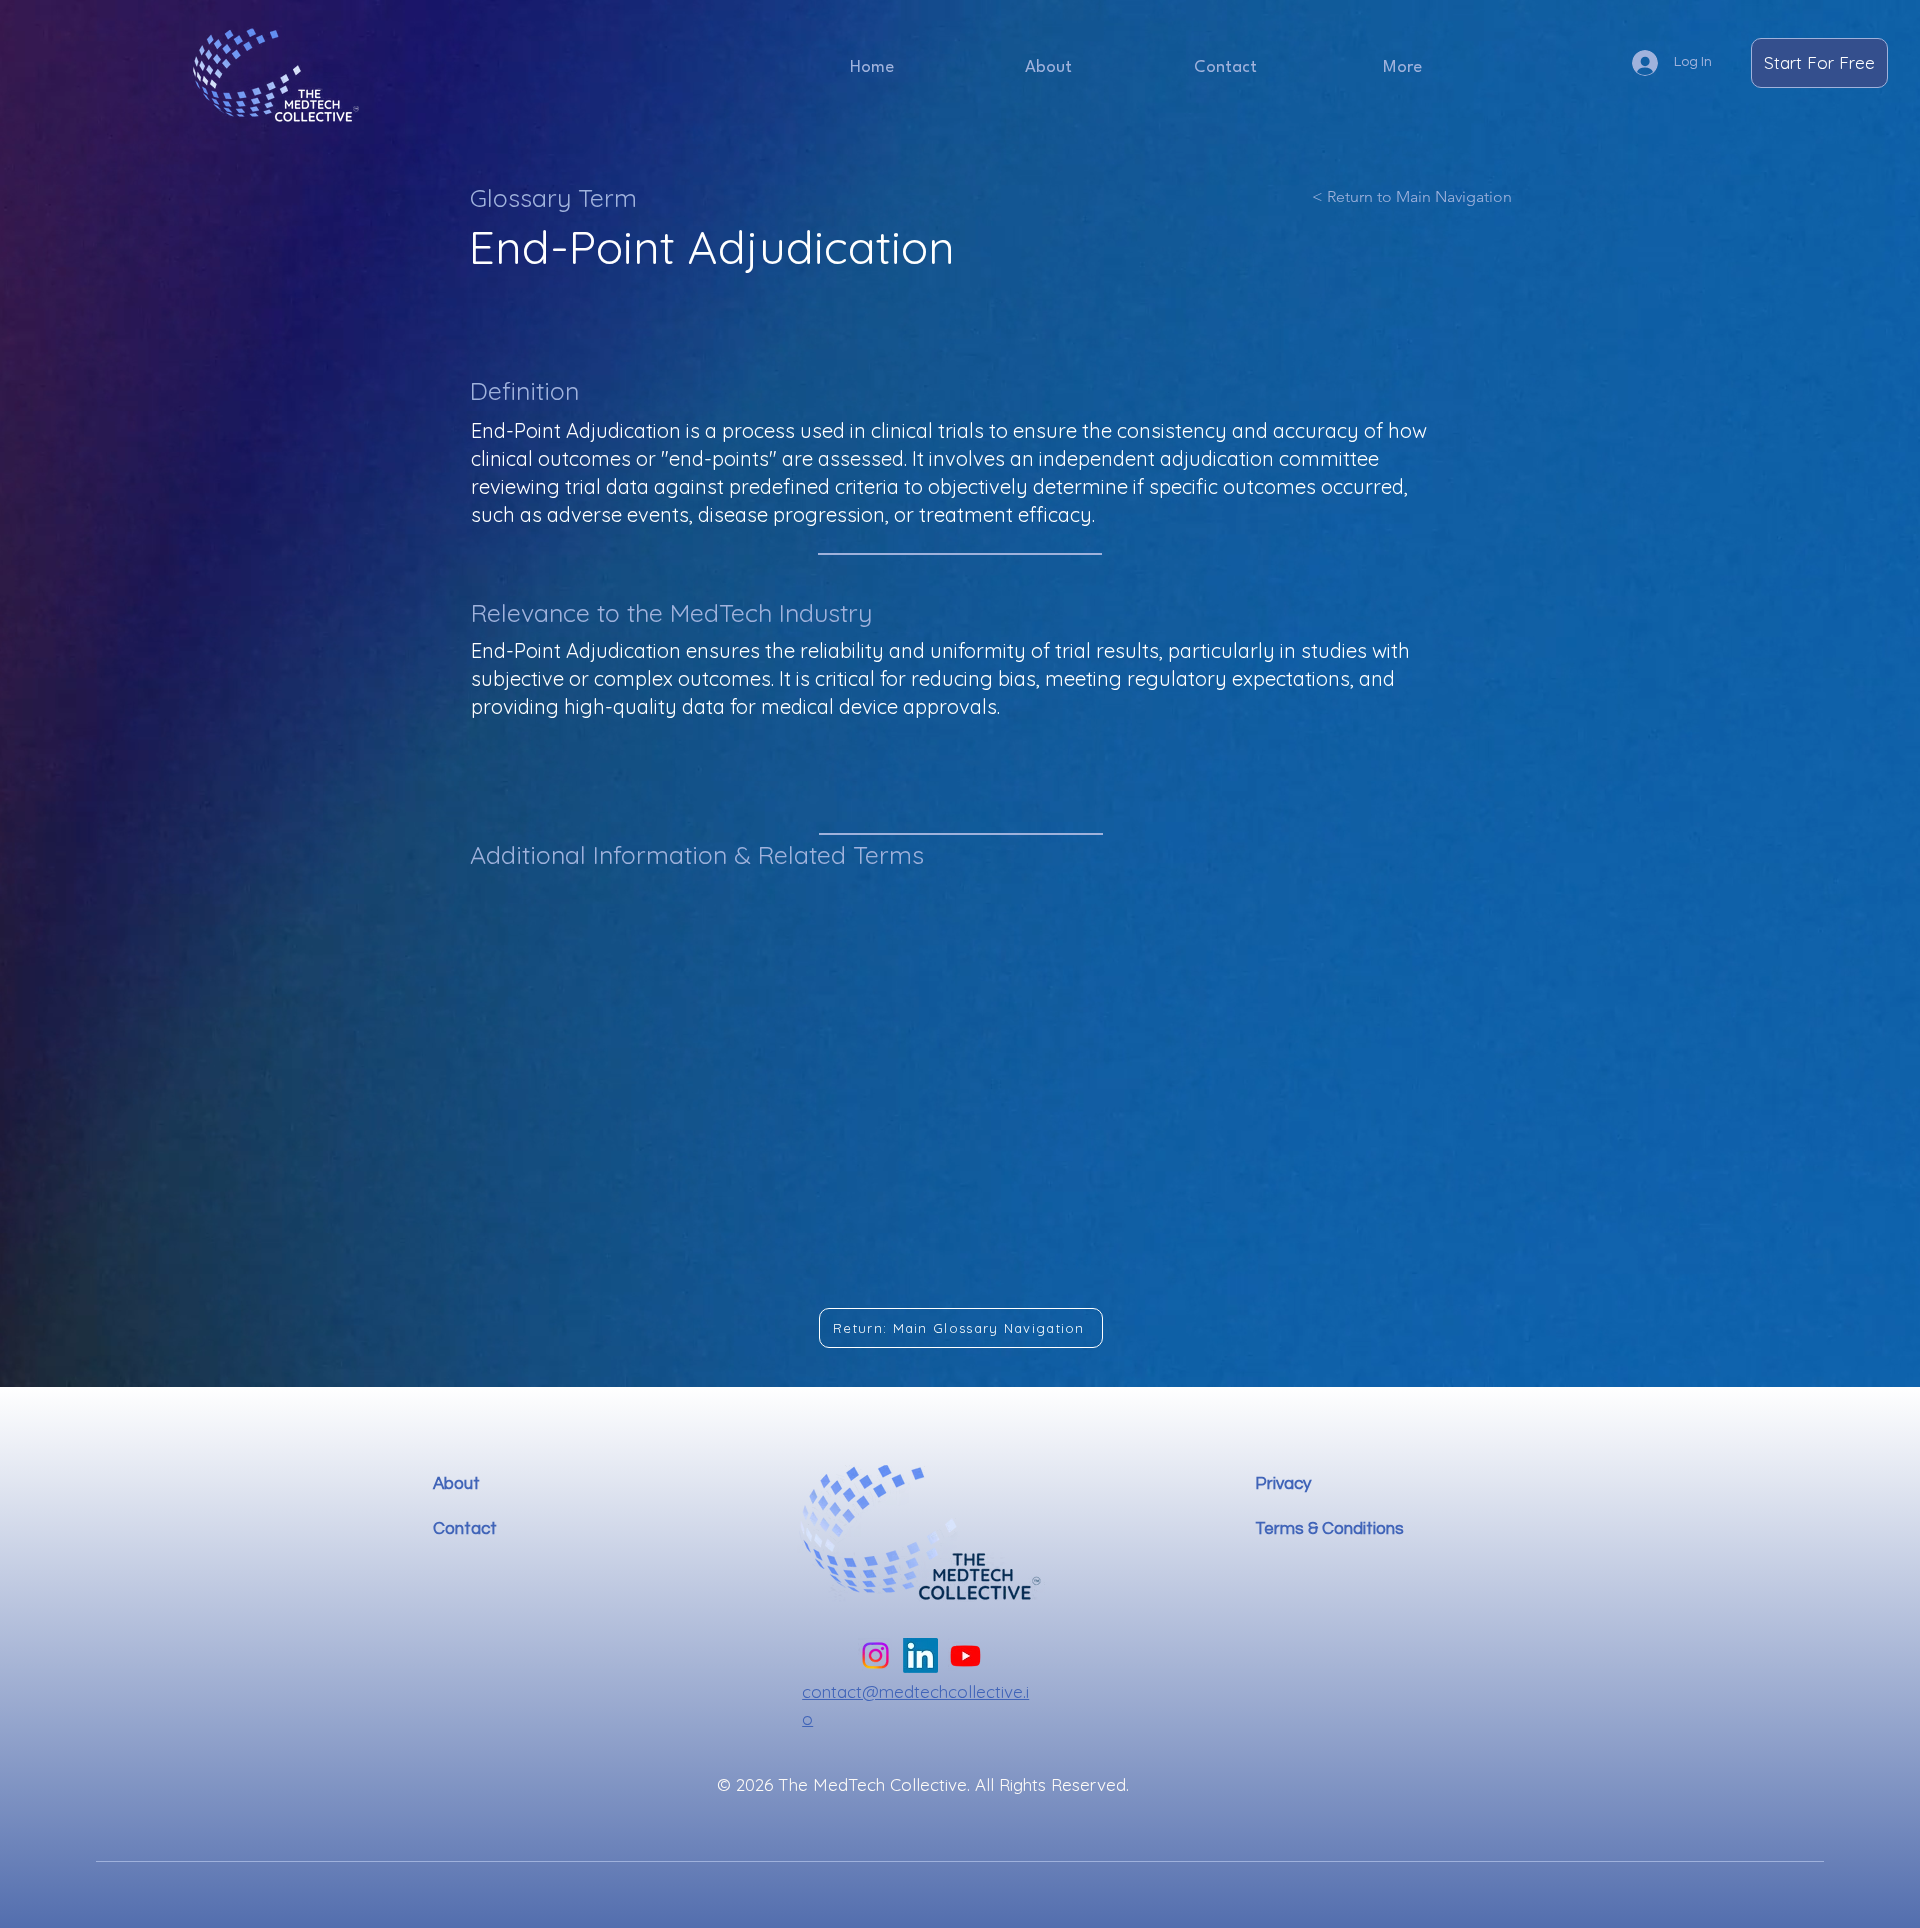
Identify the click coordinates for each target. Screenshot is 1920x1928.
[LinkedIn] (920, 1655)
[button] (1402, 68)
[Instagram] (875, 1655)
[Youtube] (965, 1655)
